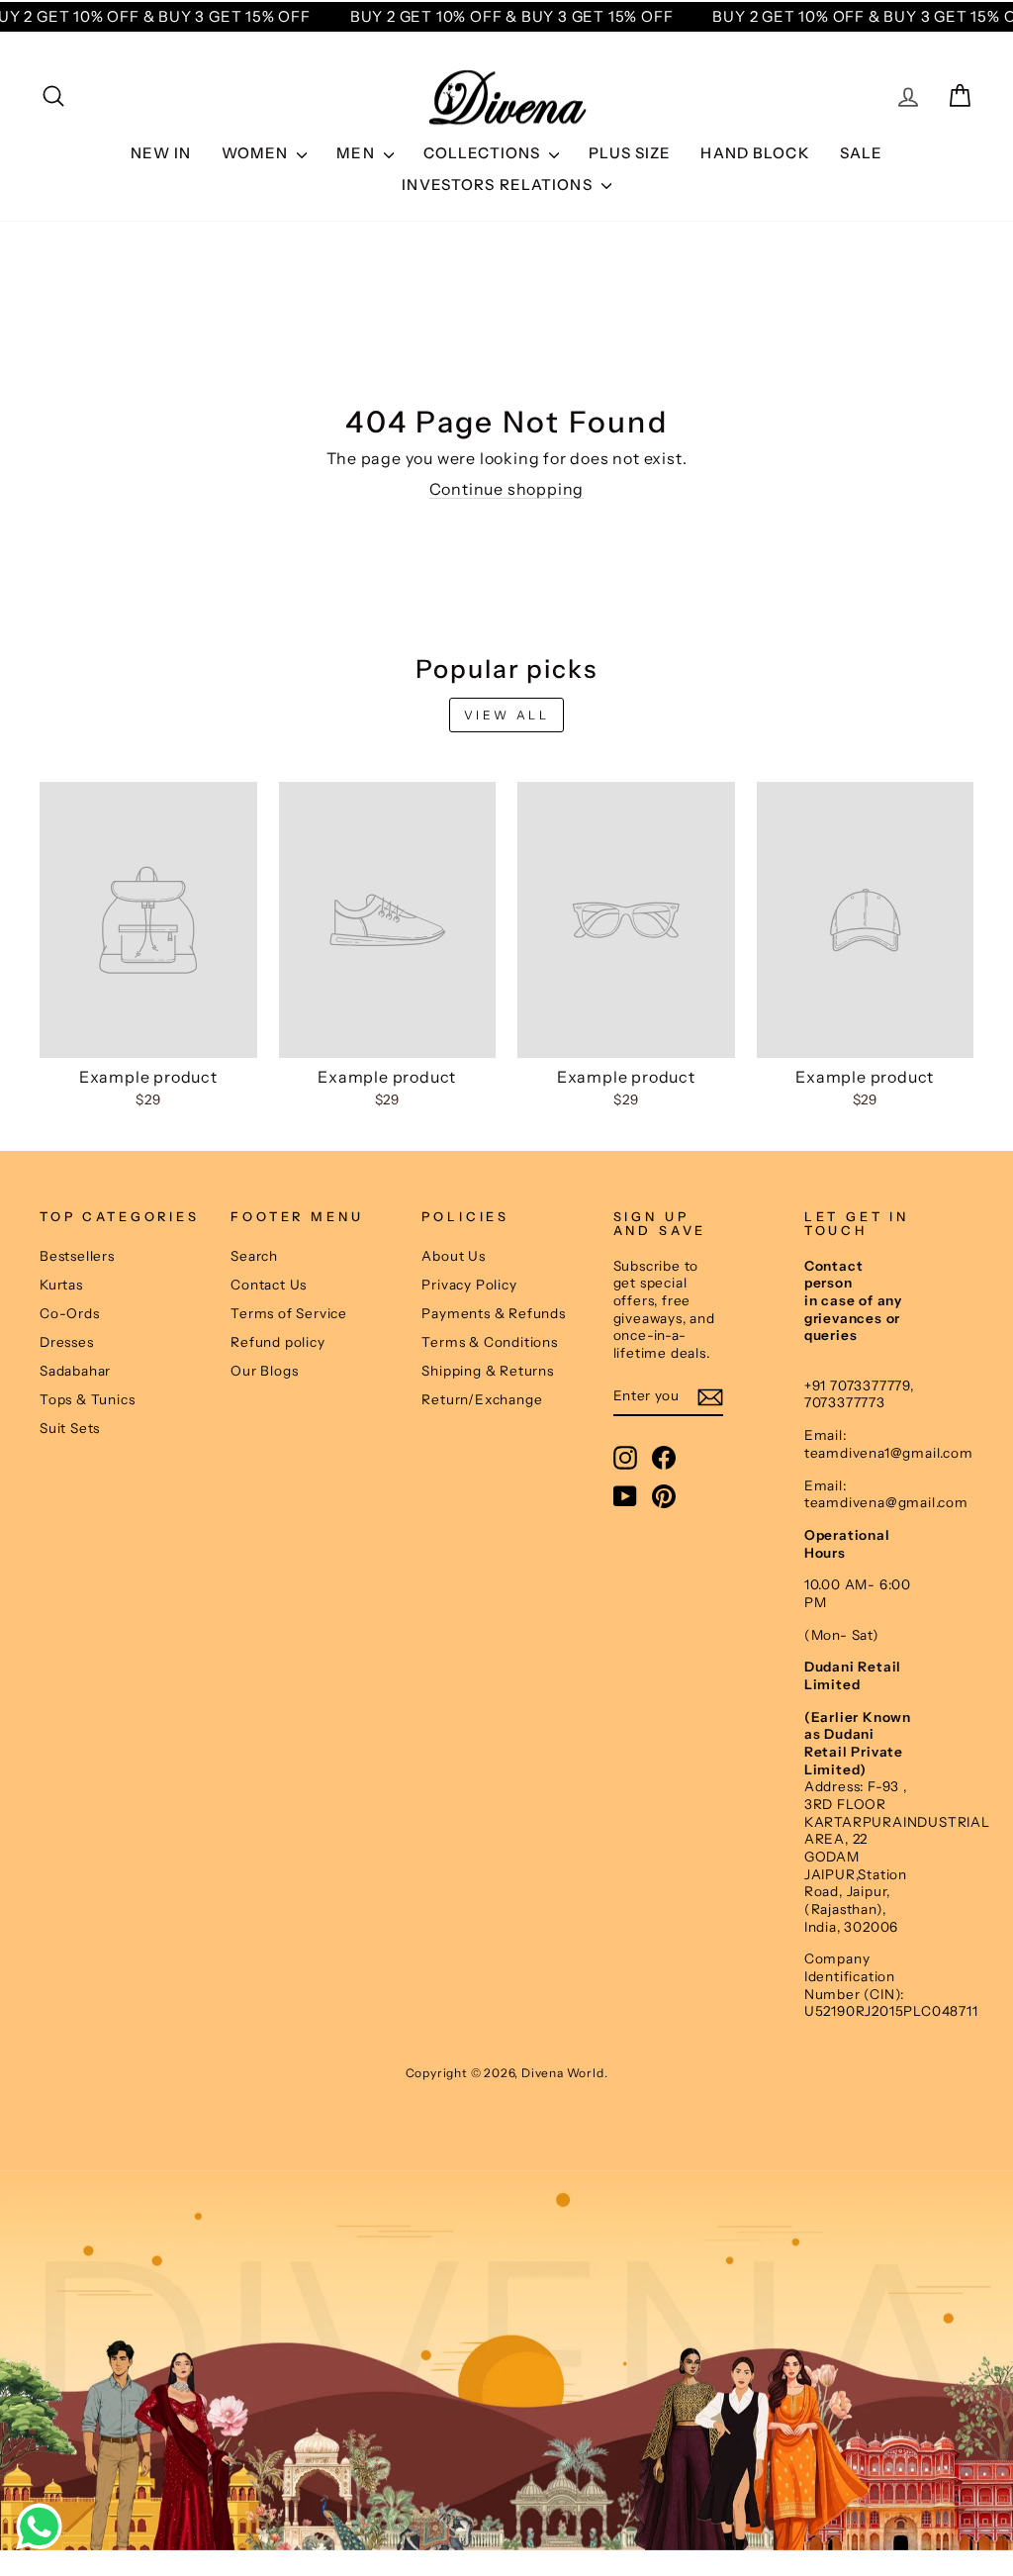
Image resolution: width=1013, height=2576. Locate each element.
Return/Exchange (482, 1399)
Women (257, 153)
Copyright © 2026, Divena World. (507, 2073)
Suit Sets (70, 1428)
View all (507, 715)
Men (358, 153)
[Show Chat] (44, 2527)
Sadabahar (75, 1371)
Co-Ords (70, 1313)
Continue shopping (507, 489)
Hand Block (755, 153)
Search (254, 1256)
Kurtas (61, 1285)
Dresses (67, 1342)
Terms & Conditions (489, 1342)
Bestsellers (77, 1256)
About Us (453, 1256)
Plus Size (630, 153)
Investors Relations (499, 185)
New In (161, 153)
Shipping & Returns (487, 1371)
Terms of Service (289, 1313)
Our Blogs (264, 1371)
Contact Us (269, 1285)
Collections (484, 153)
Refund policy (277, 1342)
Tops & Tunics (87, 1399)
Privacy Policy (469, 1285)
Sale (862, 153)
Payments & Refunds (493, 1313)
